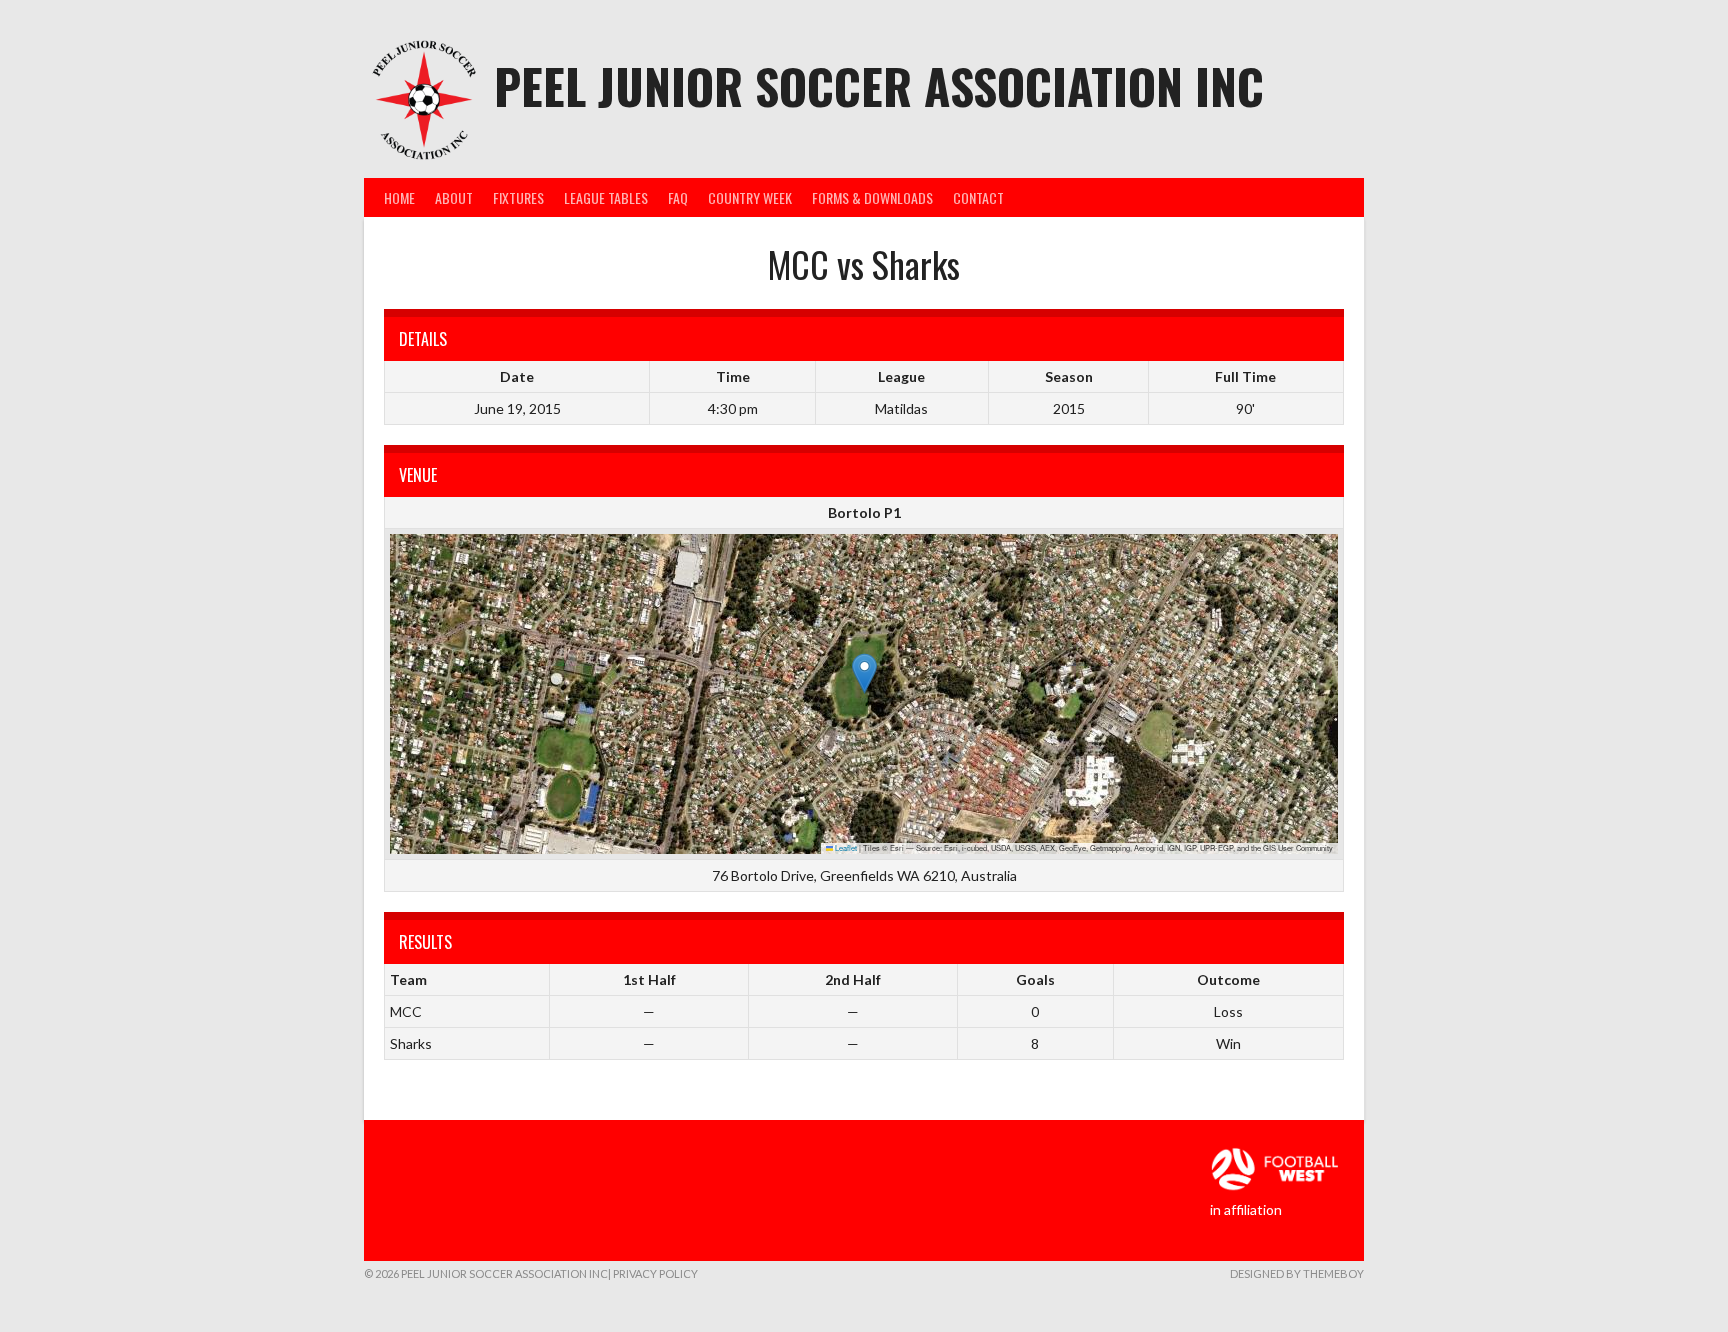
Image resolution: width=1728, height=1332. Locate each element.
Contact (978, 197)
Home (399, 197)
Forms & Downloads (872, 197)
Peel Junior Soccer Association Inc (879, 85)
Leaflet (845, 847)
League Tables (606, 197)
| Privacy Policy (653, 1273)
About (454, 197)
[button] (864, 673)
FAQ (678, 197)
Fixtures (518, 197)
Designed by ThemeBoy (1297, 1273)
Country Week (750, 197)
